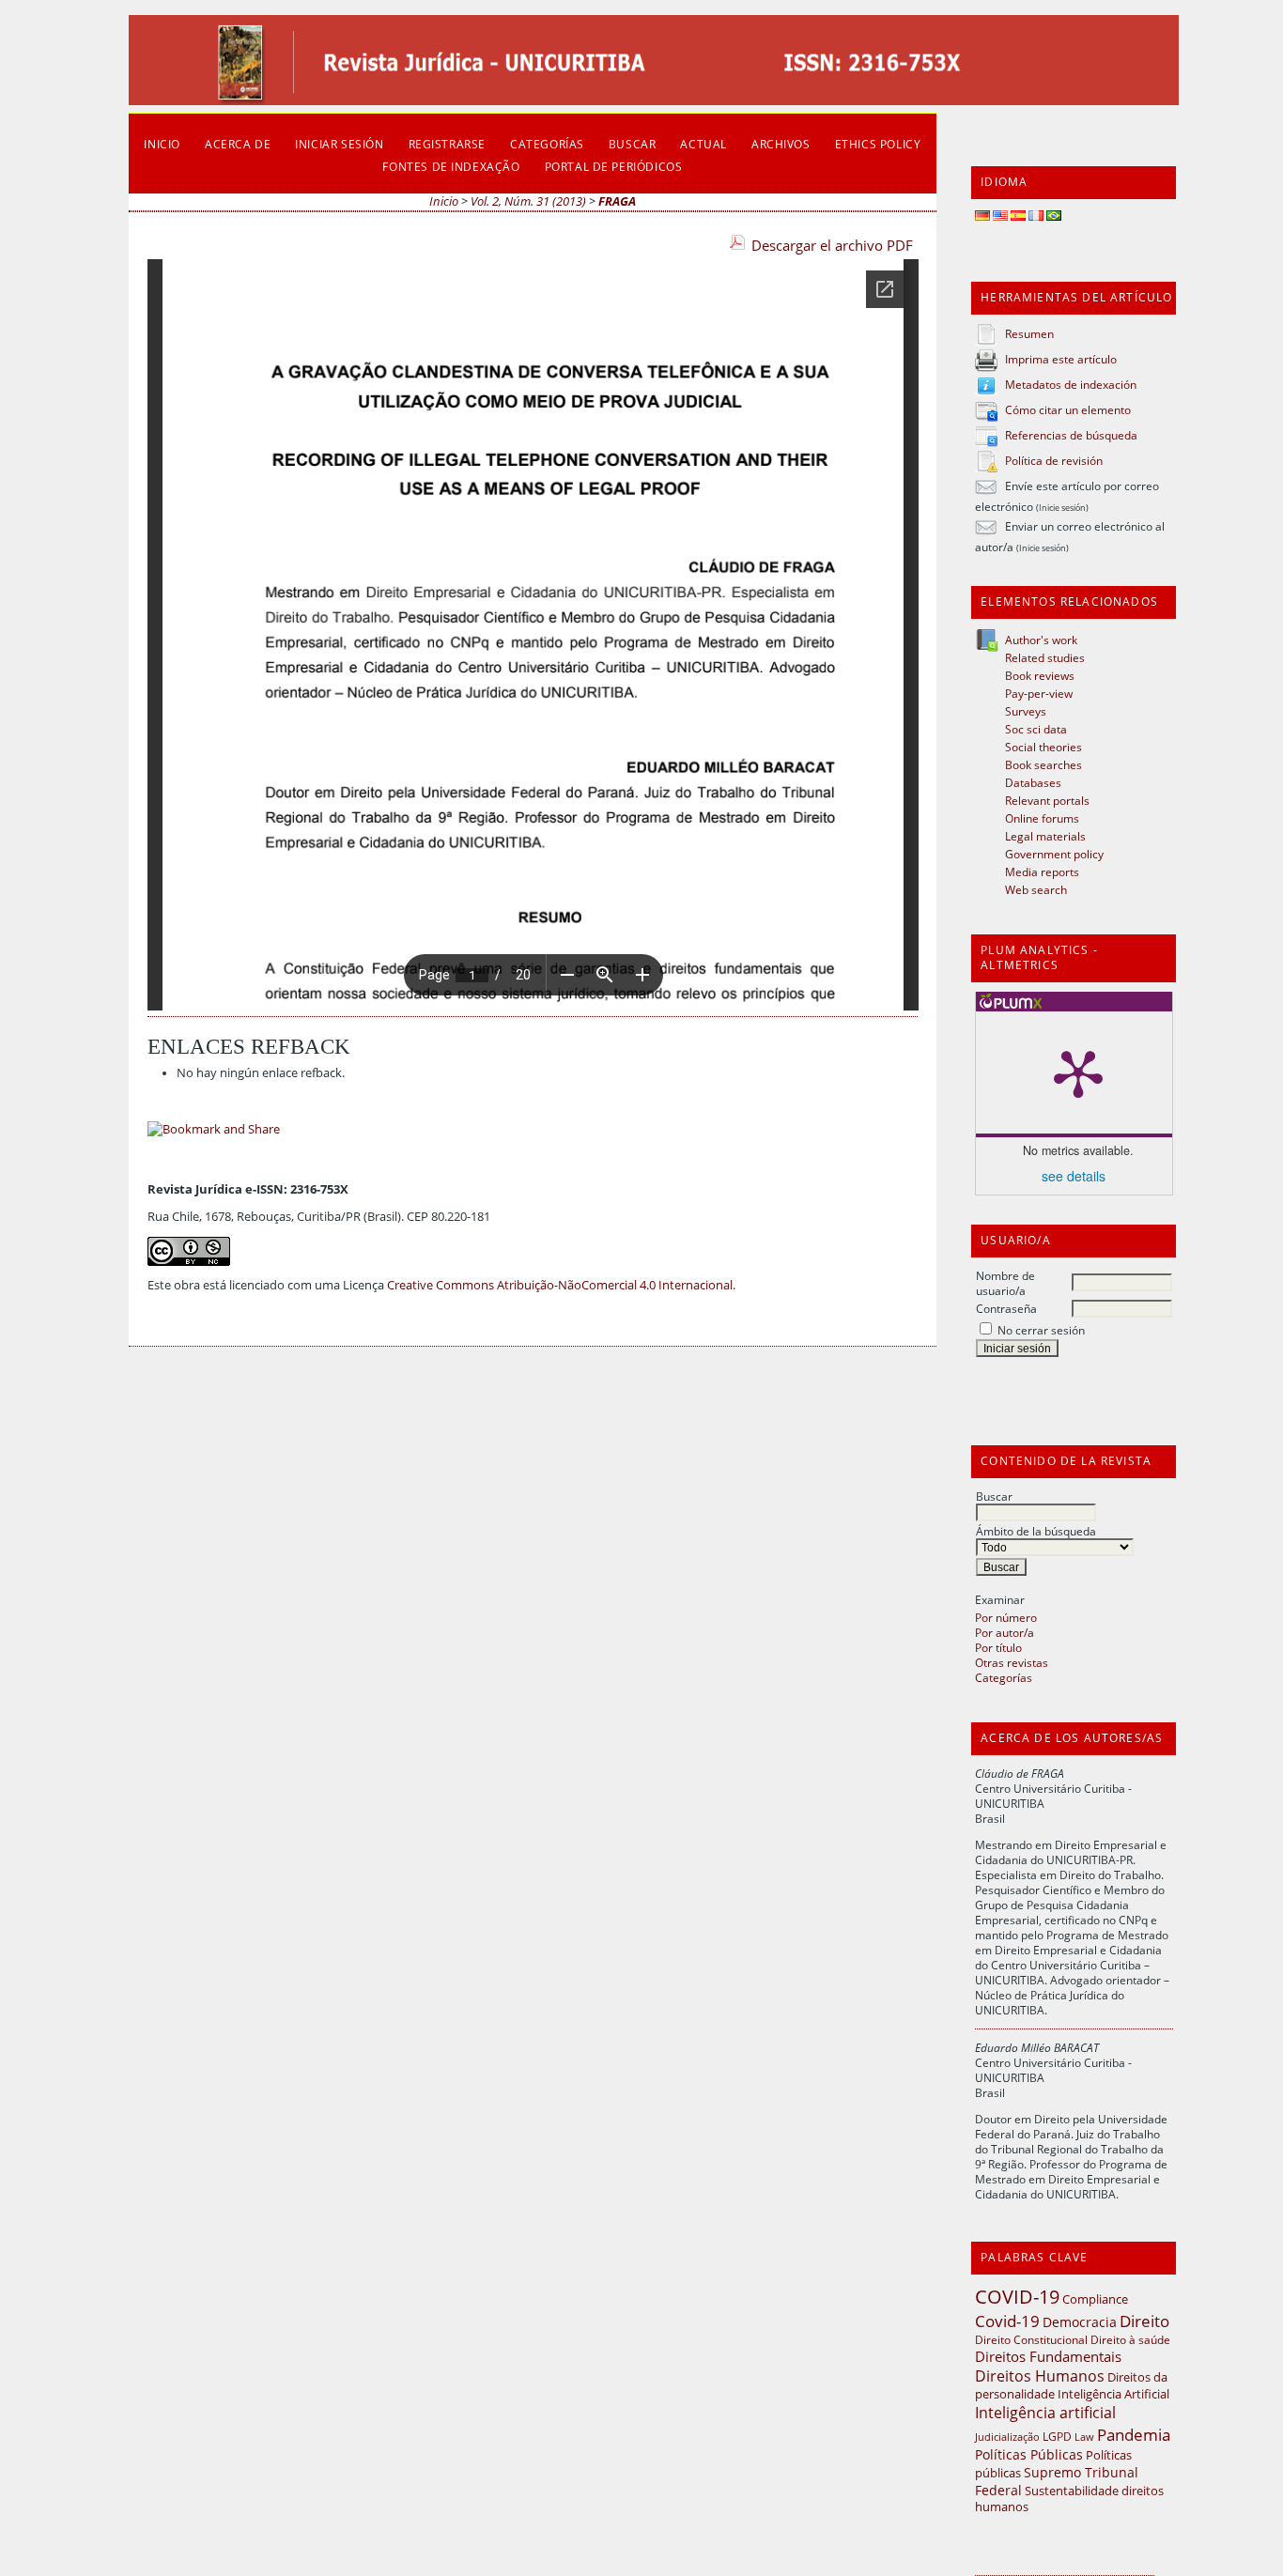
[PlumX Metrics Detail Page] (1078, 1072)
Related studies (1045, 657)
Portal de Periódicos (614, 166)
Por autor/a (1005, 1632)
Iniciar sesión (339, 144)
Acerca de (238, 144)
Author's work (1041, 640)
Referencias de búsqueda (1071, 435)
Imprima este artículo (1061, 359)
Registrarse (447, 144)
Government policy (1054, 854)
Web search (1036, 889)
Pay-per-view (1039, 693)
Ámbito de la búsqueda (1036, 1531)
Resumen (1029, 333)
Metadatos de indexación (1071, 384)
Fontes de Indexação (451, 166)
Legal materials (1045, 836)
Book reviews (1040, 675)
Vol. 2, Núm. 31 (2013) (528, 201)
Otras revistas (1012, 1662)
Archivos (781, 144)
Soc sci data (1036, 729)
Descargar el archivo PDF (832, 245)
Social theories (1043, 747)
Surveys (1026, 711)
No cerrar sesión (1041, 1330)
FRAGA (617, 201)
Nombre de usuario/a (1005, 1283)
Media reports (1042, 872)
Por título (998, 1647)
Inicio (162, 144)
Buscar (994, 1496)
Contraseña (1006, 1308)
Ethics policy (878, 144)
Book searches (1043, 764)
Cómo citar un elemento (1068, 409)
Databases (1033, 782)
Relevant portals (1047, 800)
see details (1074, 1176)
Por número (1006, 1617)
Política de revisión (1054, 460)
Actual (703, 144)
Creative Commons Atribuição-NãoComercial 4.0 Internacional (560, 1285)
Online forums (1042, 818)
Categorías (1004, 1677)
